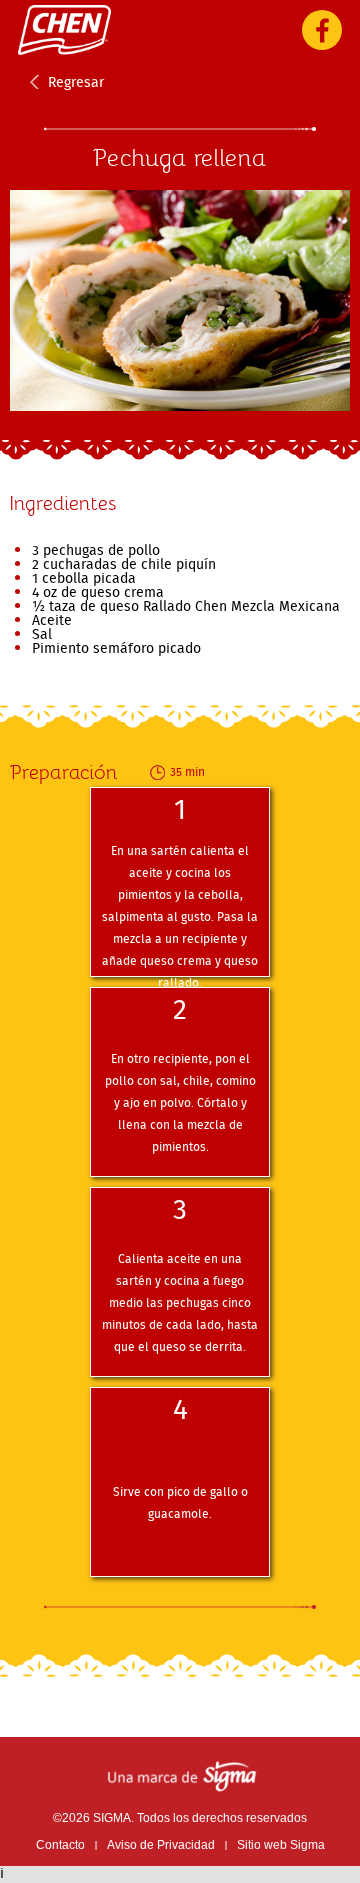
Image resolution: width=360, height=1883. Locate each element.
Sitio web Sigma (281, 1845)
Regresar (76, 82)
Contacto (60, 1845)
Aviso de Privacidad (161, 1845)
